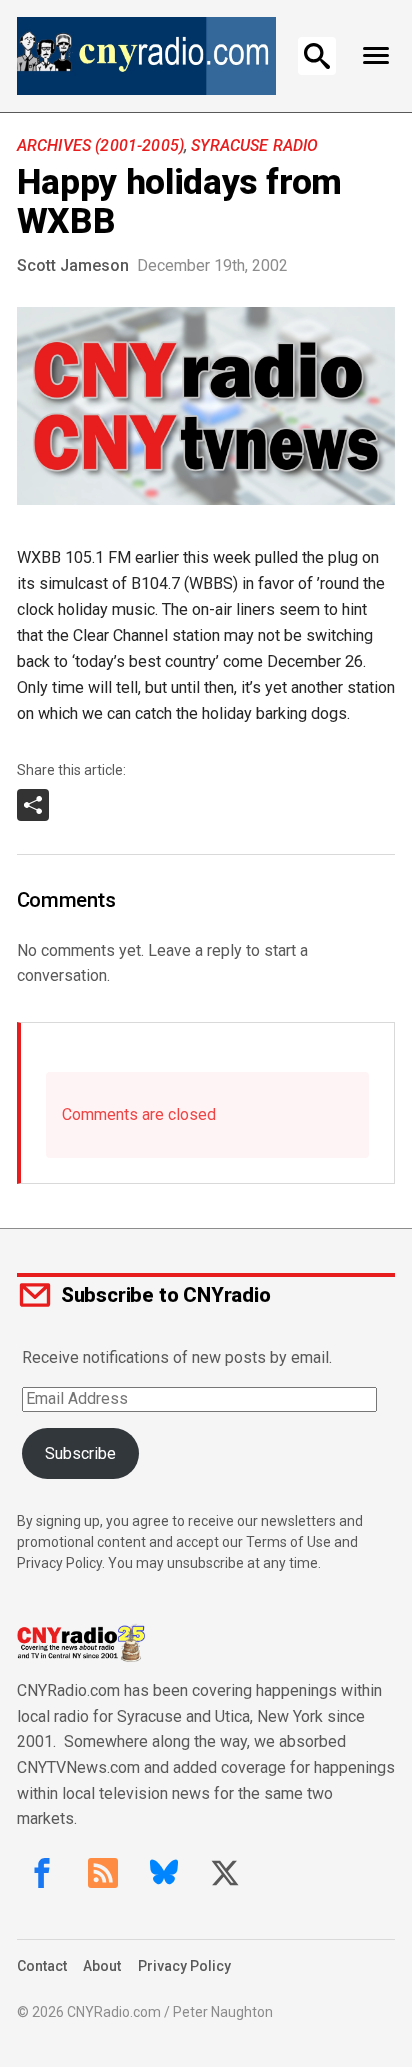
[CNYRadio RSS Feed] (103, 1873)
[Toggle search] (317, 56)
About (102, 1966)
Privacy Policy (184, 1966)
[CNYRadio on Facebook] (42, 1873)
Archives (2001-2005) (100, 145)
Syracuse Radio (254, 145)
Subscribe (80, 1453)
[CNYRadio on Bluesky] (164, 1873)
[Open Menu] (375, 56)
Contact (42, 1966)
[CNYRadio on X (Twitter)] (225, 1873)
